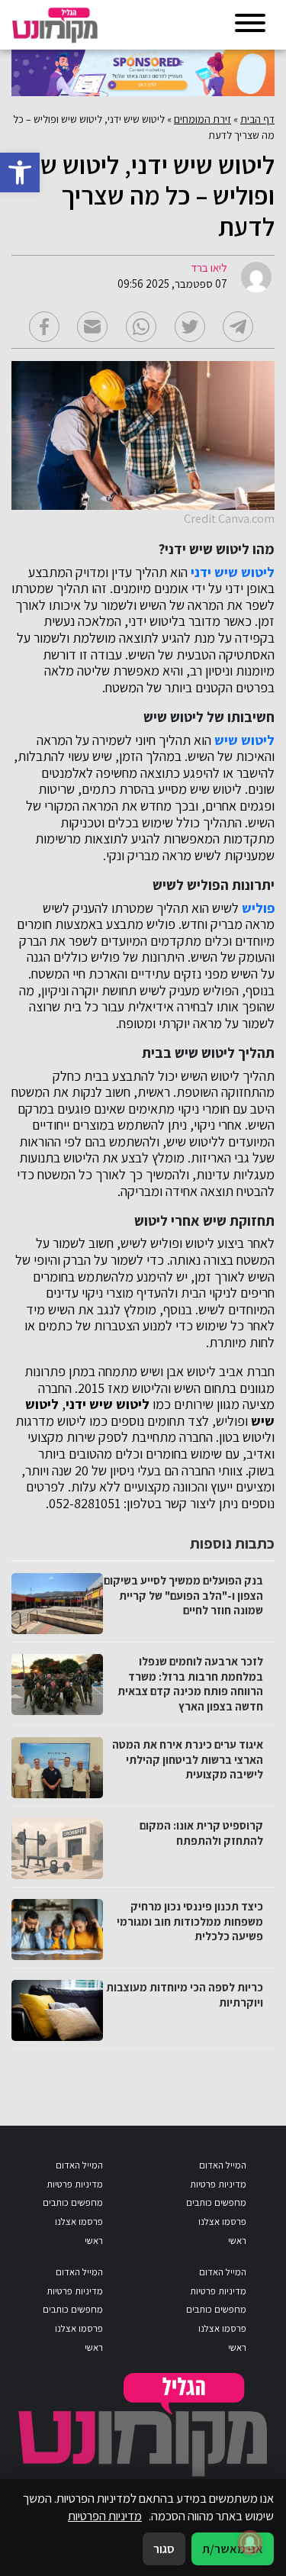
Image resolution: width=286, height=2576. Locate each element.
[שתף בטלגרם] (238, 327)
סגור (164, 2549)
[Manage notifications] (250, 2542)
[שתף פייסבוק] (44, 327)
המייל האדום (223, 2165)
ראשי (237, 2241)
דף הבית (257, 119)
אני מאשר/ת (233, 2549)
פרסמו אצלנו (222, 2221)
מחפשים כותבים (216, 2202)
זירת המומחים (202, 119)
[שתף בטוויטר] (190, 327)
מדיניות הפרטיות (105, 2516)
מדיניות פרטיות (218, 2184)
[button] (20, 172)
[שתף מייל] (92, 327)
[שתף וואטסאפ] (141, 327)
